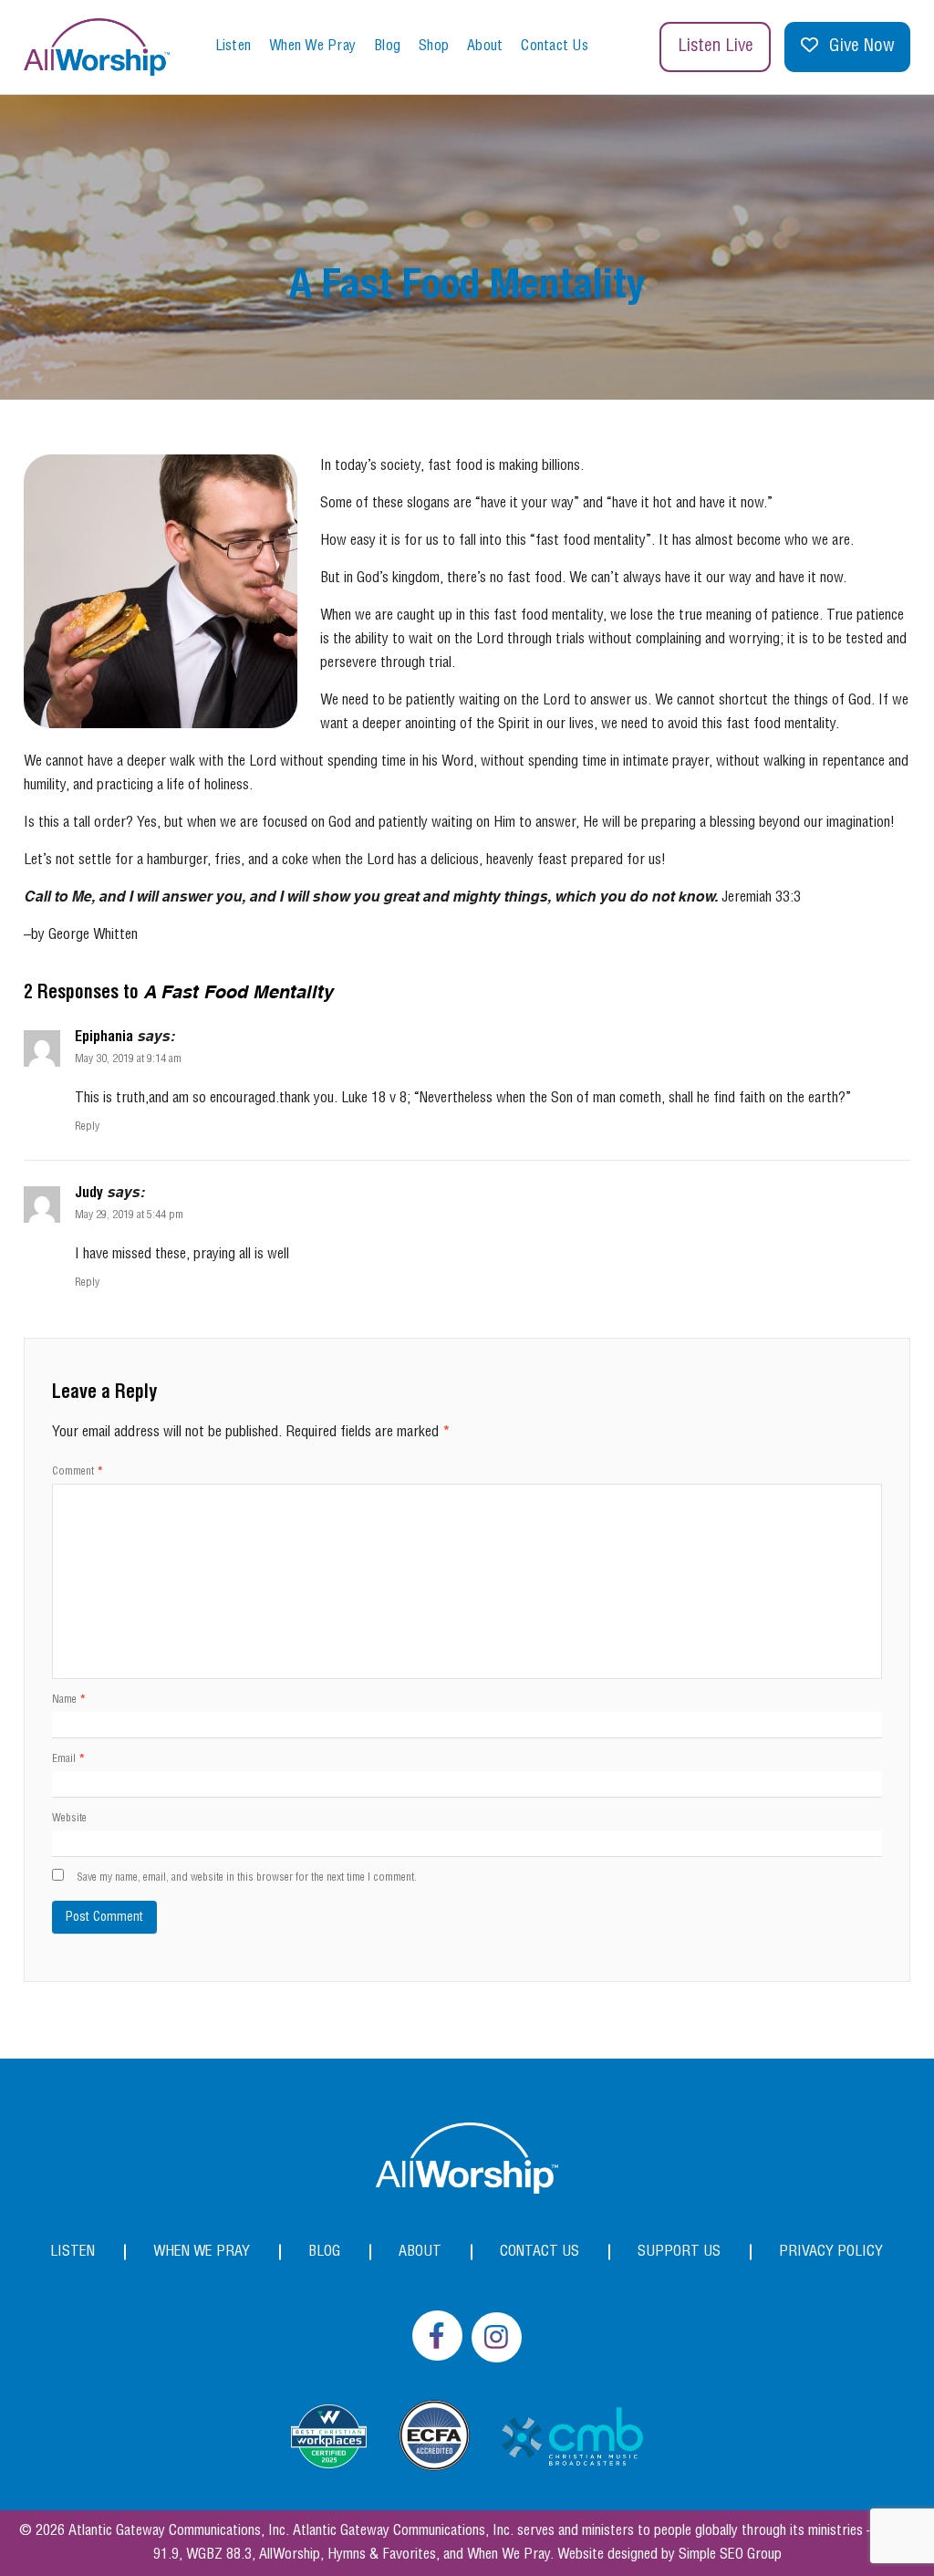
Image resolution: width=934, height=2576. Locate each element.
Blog (387, 46)
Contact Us (555, 46)
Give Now (862, 47)
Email (68, 1759)
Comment (78, 1471)
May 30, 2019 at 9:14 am (128, 1059)
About (485, 46)
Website (69, 1818)
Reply (87, 1126)
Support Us (679, 2252)
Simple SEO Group (730, 2555)
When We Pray (312, 46)
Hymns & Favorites (382, 2555)
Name (69, 1700)
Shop (434, 46)
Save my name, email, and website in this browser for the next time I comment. (247, 1877)
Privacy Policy (831, 2252)
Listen (233, 46)
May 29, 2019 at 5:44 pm (129, 1215)
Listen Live (716, 47)
